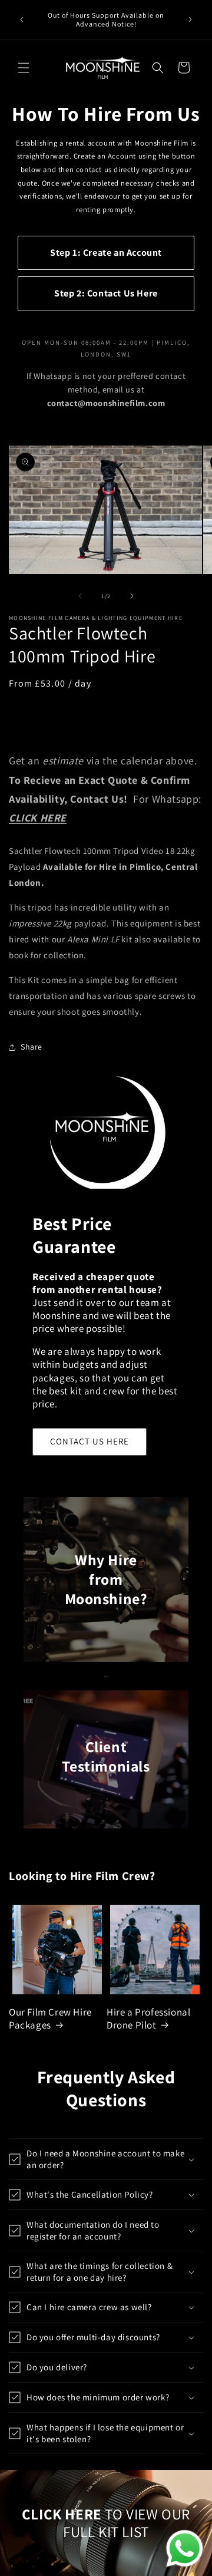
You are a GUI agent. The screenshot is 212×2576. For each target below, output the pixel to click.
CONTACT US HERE (90, 1441)
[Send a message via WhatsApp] (185, 2549)
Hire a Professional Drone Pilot (148, 2018)
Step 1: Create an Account (106, 253)
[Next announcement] (190, 19)
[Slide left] (80, 596)
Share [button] (32, 1047)
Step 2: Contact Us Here (106, 293)
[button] (24, 68)
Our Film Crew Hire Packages (50, 2018)
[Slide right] (132, 596)
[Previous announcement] (22, 19)
